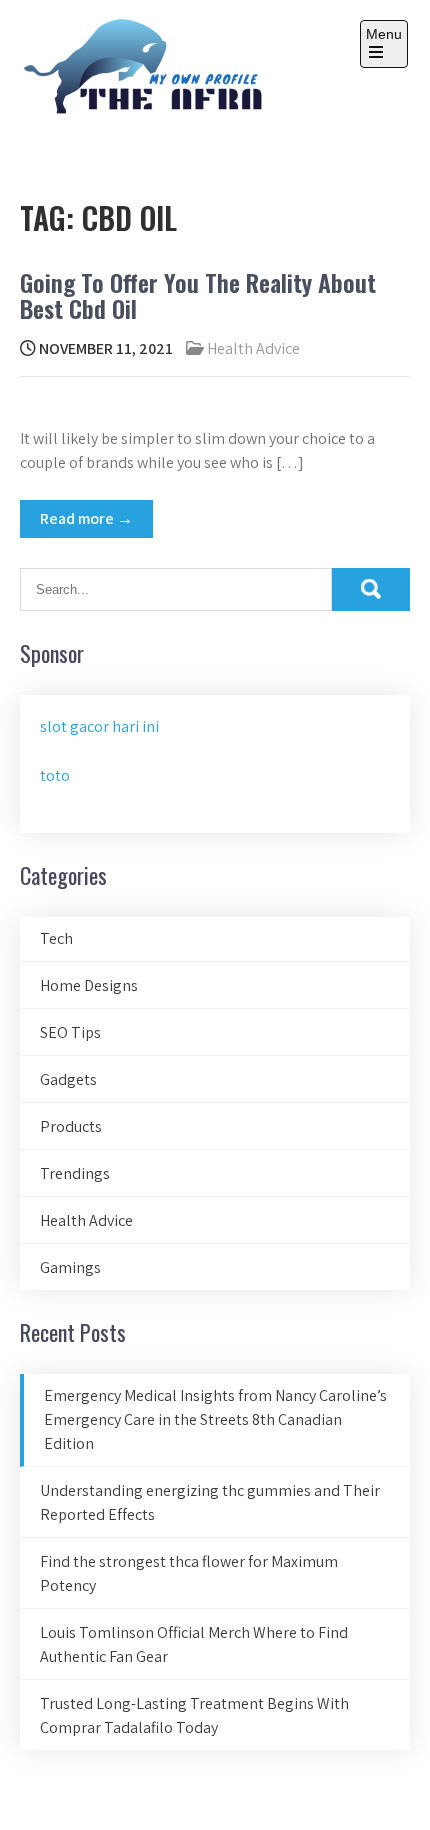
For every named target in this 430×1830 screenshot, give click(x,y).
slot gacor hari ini (99, 726)
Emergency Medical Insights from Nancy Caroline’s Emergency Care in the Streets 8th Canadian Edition (215, 1419)
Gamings (70, 1267)
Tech (56, 938)
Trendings (75, 1173)
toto (55, 775)
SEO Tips (70, 1032)
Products (71, 1126)
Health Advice (253, 348)
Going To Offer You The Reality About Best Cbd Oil (198, 295)
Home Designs (89, 985)
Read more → (86, 518)
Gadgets (68, 1079)
